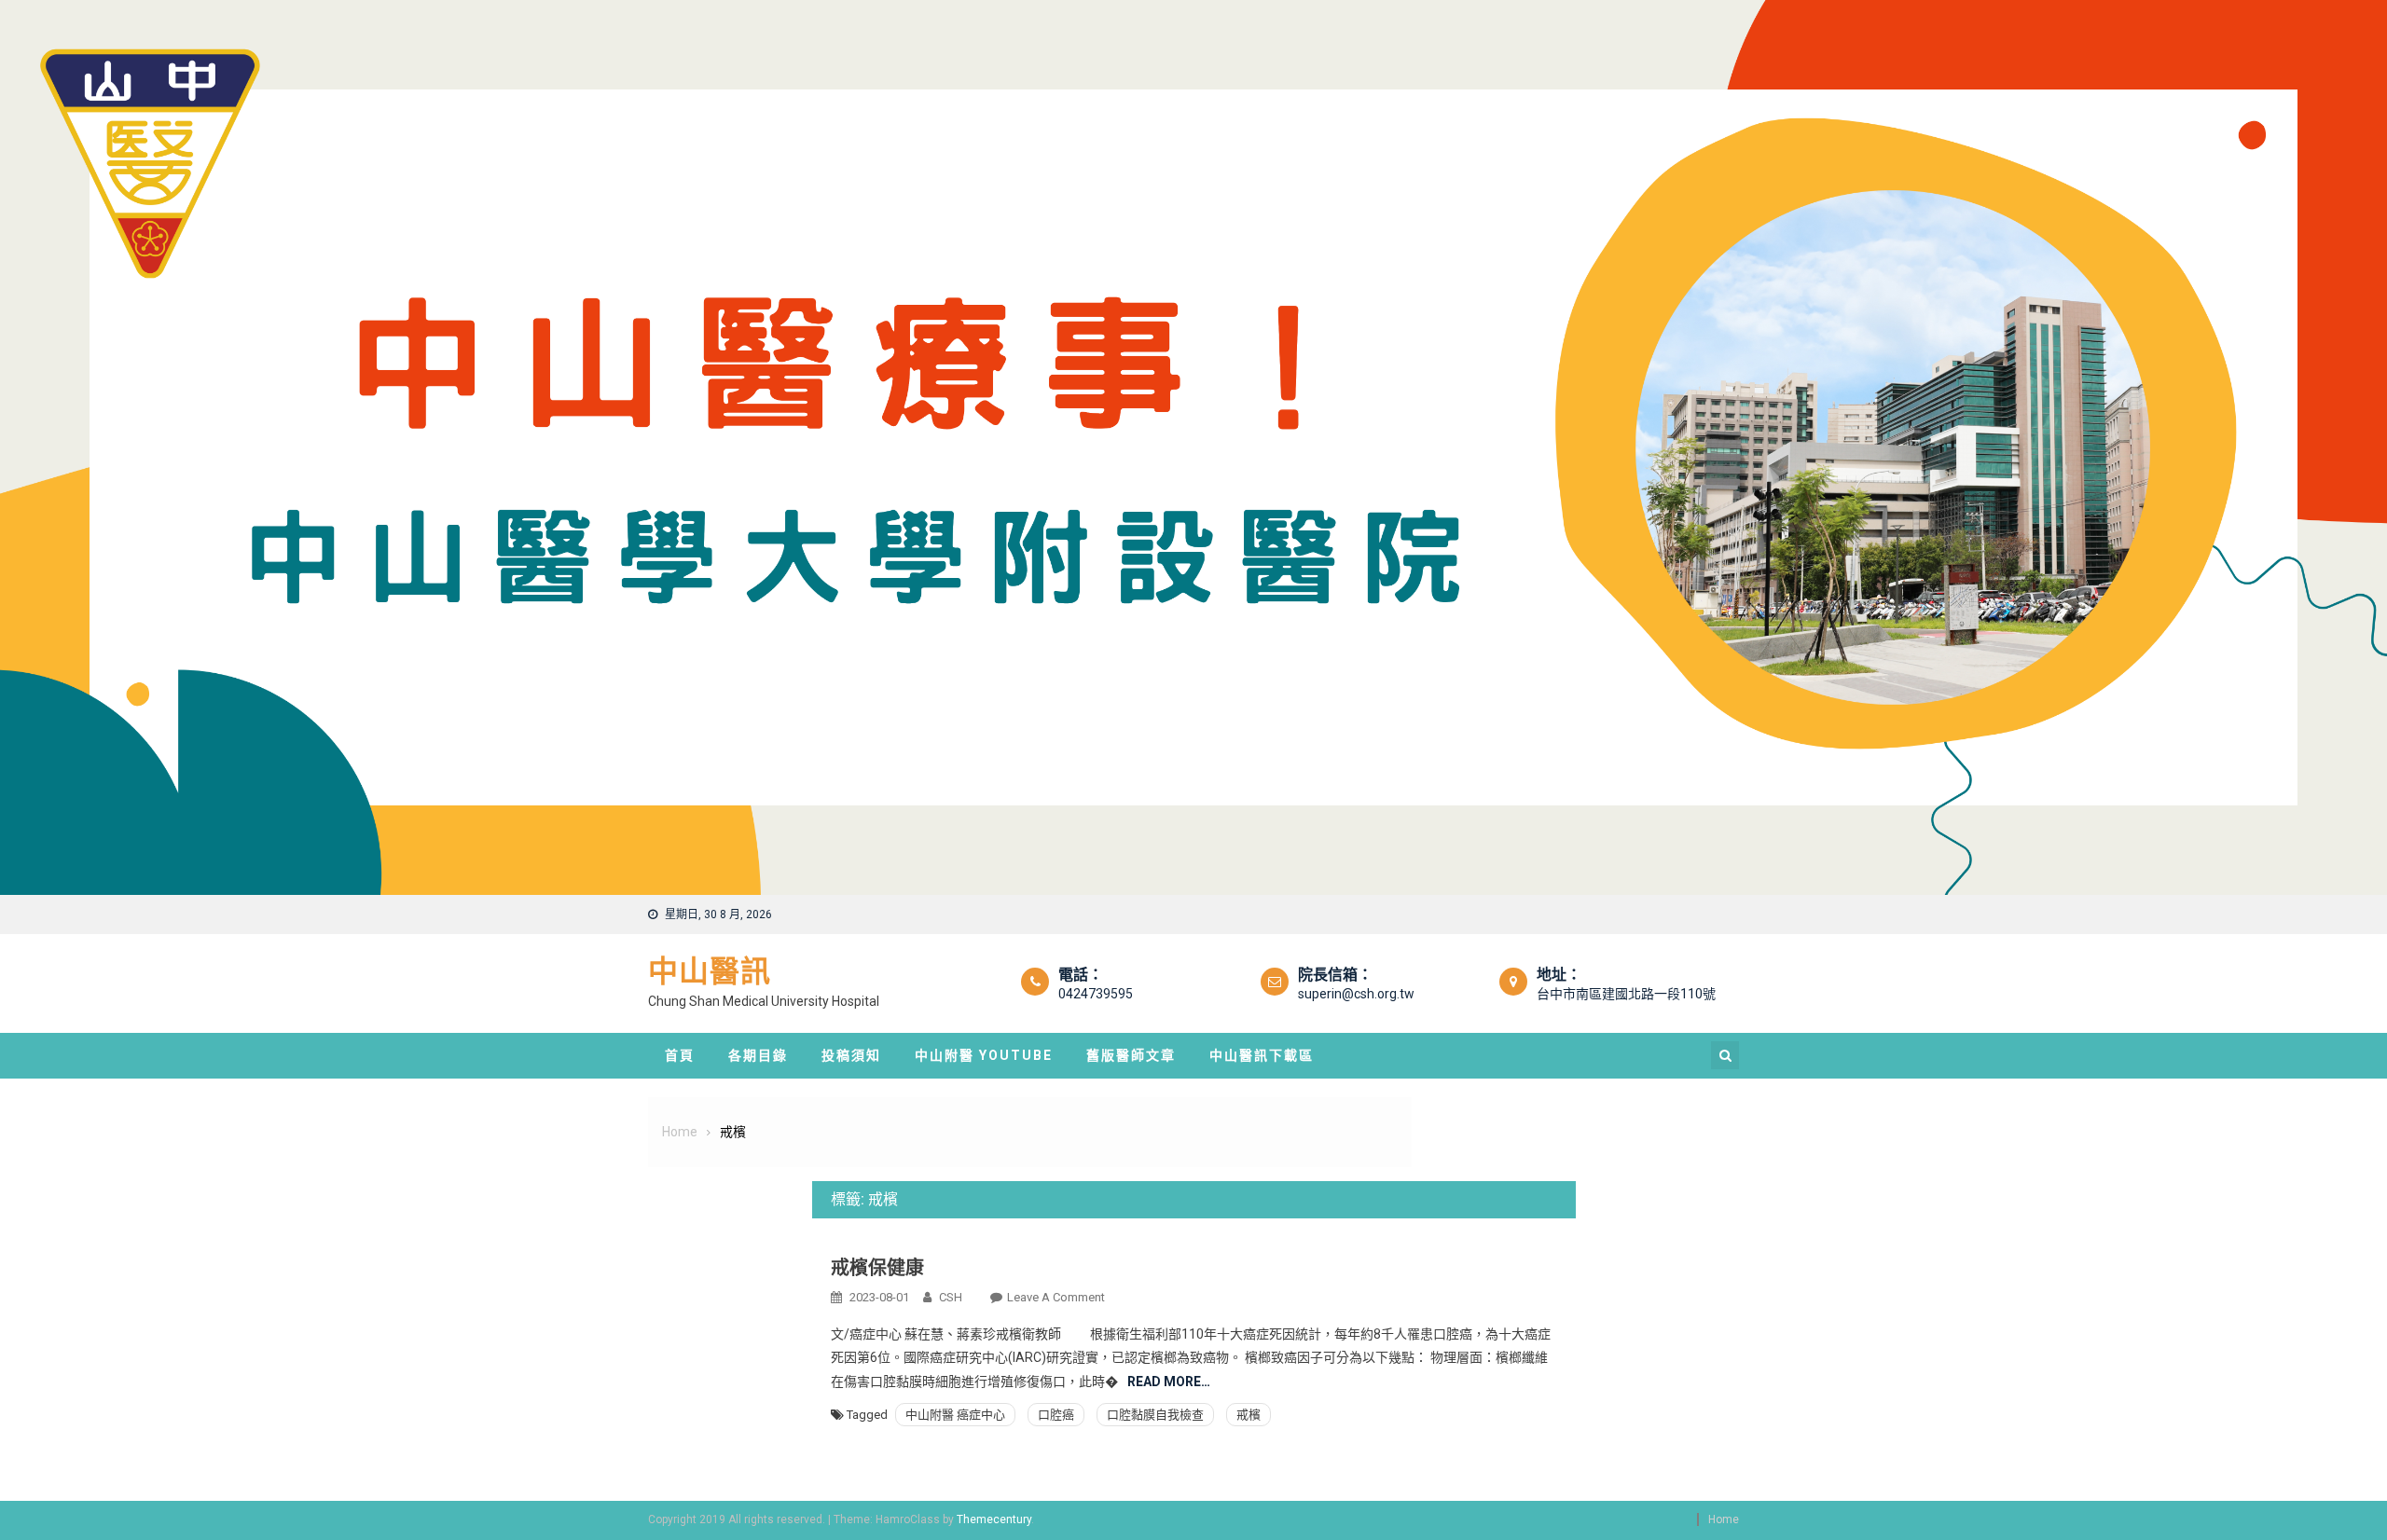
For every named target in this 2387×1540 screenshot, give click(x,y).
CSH (951, 1297)
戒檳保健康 (877, 1268)
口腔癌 (1056, 1415)
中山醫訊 (710, 971)
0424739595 (1096, 994)
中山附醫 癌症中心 (955, 1415)
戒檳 (1249, 1415)
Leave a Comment (1056, 1297)
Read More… (1169, 1382)
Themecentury (994, 1519)
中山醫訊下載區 (1262, 1055)
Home (1724, 1519)
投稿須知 (851, 1055)
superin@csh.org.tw (1356, 994)
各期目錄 (758, 1055)
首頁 (680, 1055)
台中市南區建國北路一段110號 (1626, 994)
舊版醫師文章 (1131, 1055)
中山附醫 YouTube (984, 1055)
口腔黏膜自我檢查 (1155, 1415)
